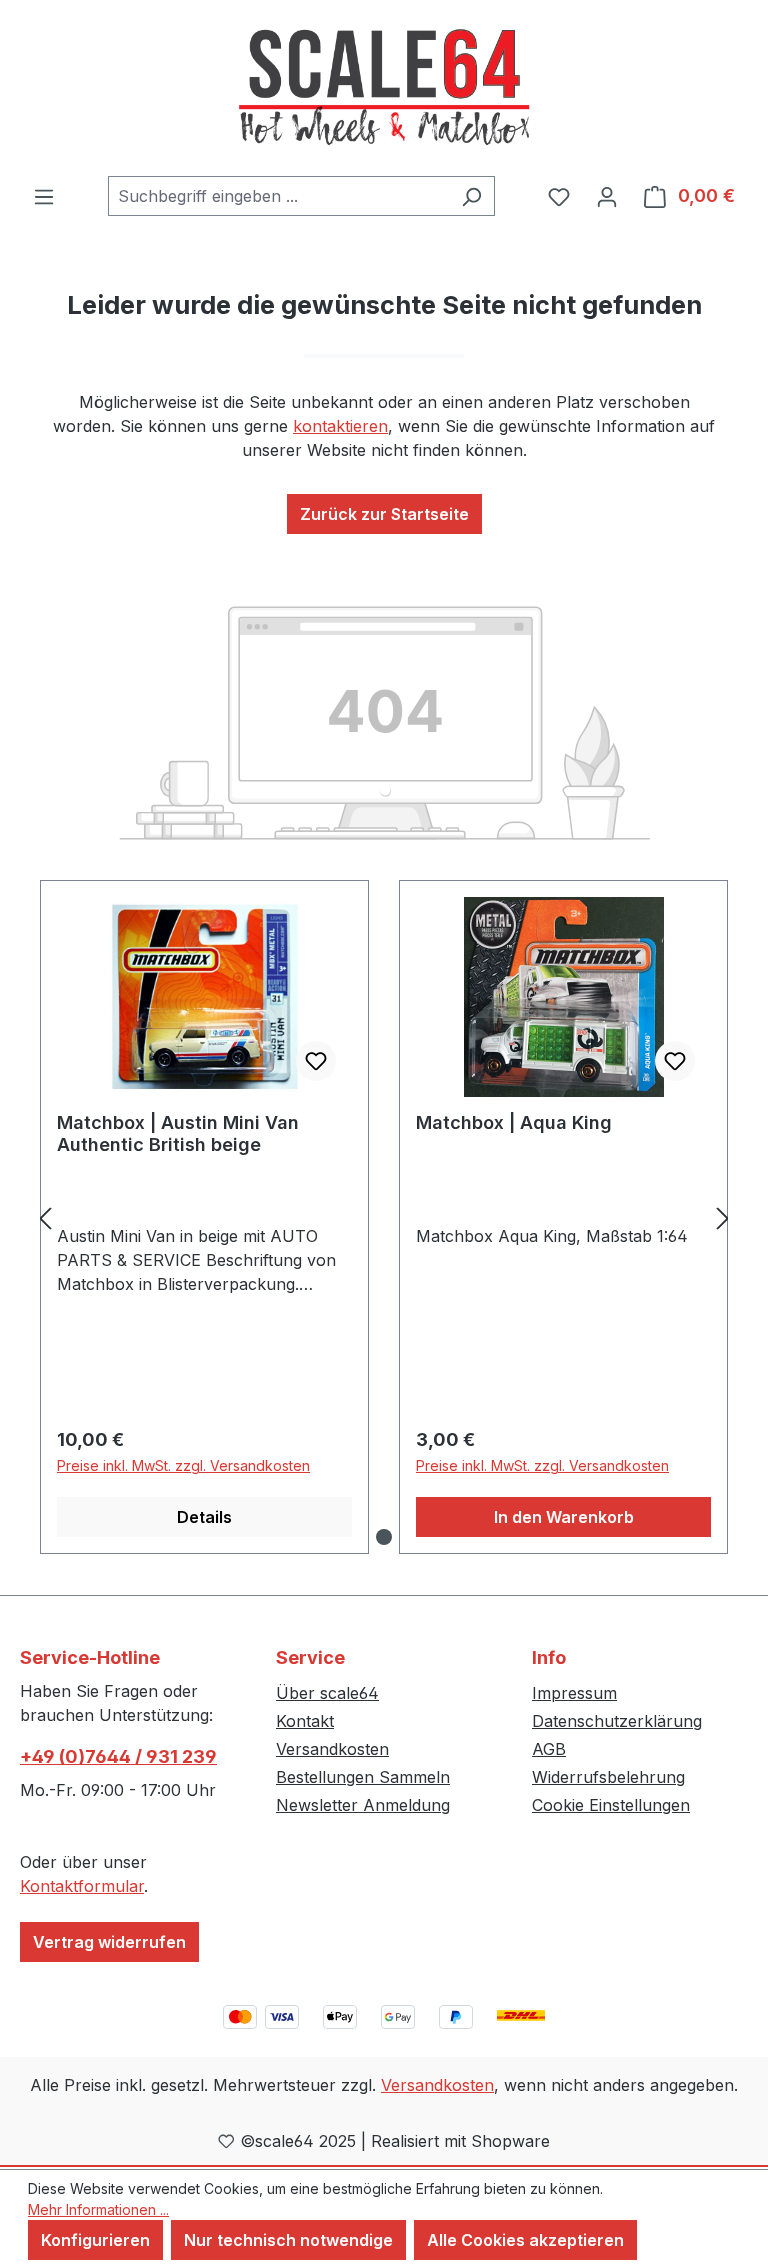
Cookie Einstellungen (611, 1805)
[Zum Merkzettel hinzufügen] (316, 1061)
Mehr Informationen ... (98, 2209)
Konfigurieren (95, 2240)
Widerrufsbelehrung (608, 1777)
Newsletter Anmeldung (363, 1805)
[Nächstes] (723, 1217)
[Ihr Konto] (607, 196)
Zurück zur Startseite (384, 514)
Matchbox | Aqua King (514, 1122)
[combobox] (278, 196)
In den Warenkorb (564, 1517)
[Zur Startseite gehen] (384, 88)
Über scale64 (327, 1693)
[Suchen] (471, 196)
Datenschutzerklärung (617, 1721)
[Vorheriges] (45, 1217)
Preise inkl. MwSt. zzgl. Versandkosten (183, 1465)
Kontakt (305, 1721)
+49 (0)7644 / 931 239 (118, 1756)
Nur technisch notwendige (288, 2240)
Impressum (574, 1693)
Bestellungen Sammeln (363, 1777)
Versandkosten (332, 1749)
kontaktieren (340, 426)
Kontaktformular (82, 1886)
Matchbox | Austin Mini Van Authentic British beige (178, 1133)
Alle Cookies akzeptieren (525, 2240)
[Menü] (44, 196)
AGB (549, 1749)
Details (204, 1517)
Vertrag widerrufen (109, 1942)
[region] (384, 1217)
